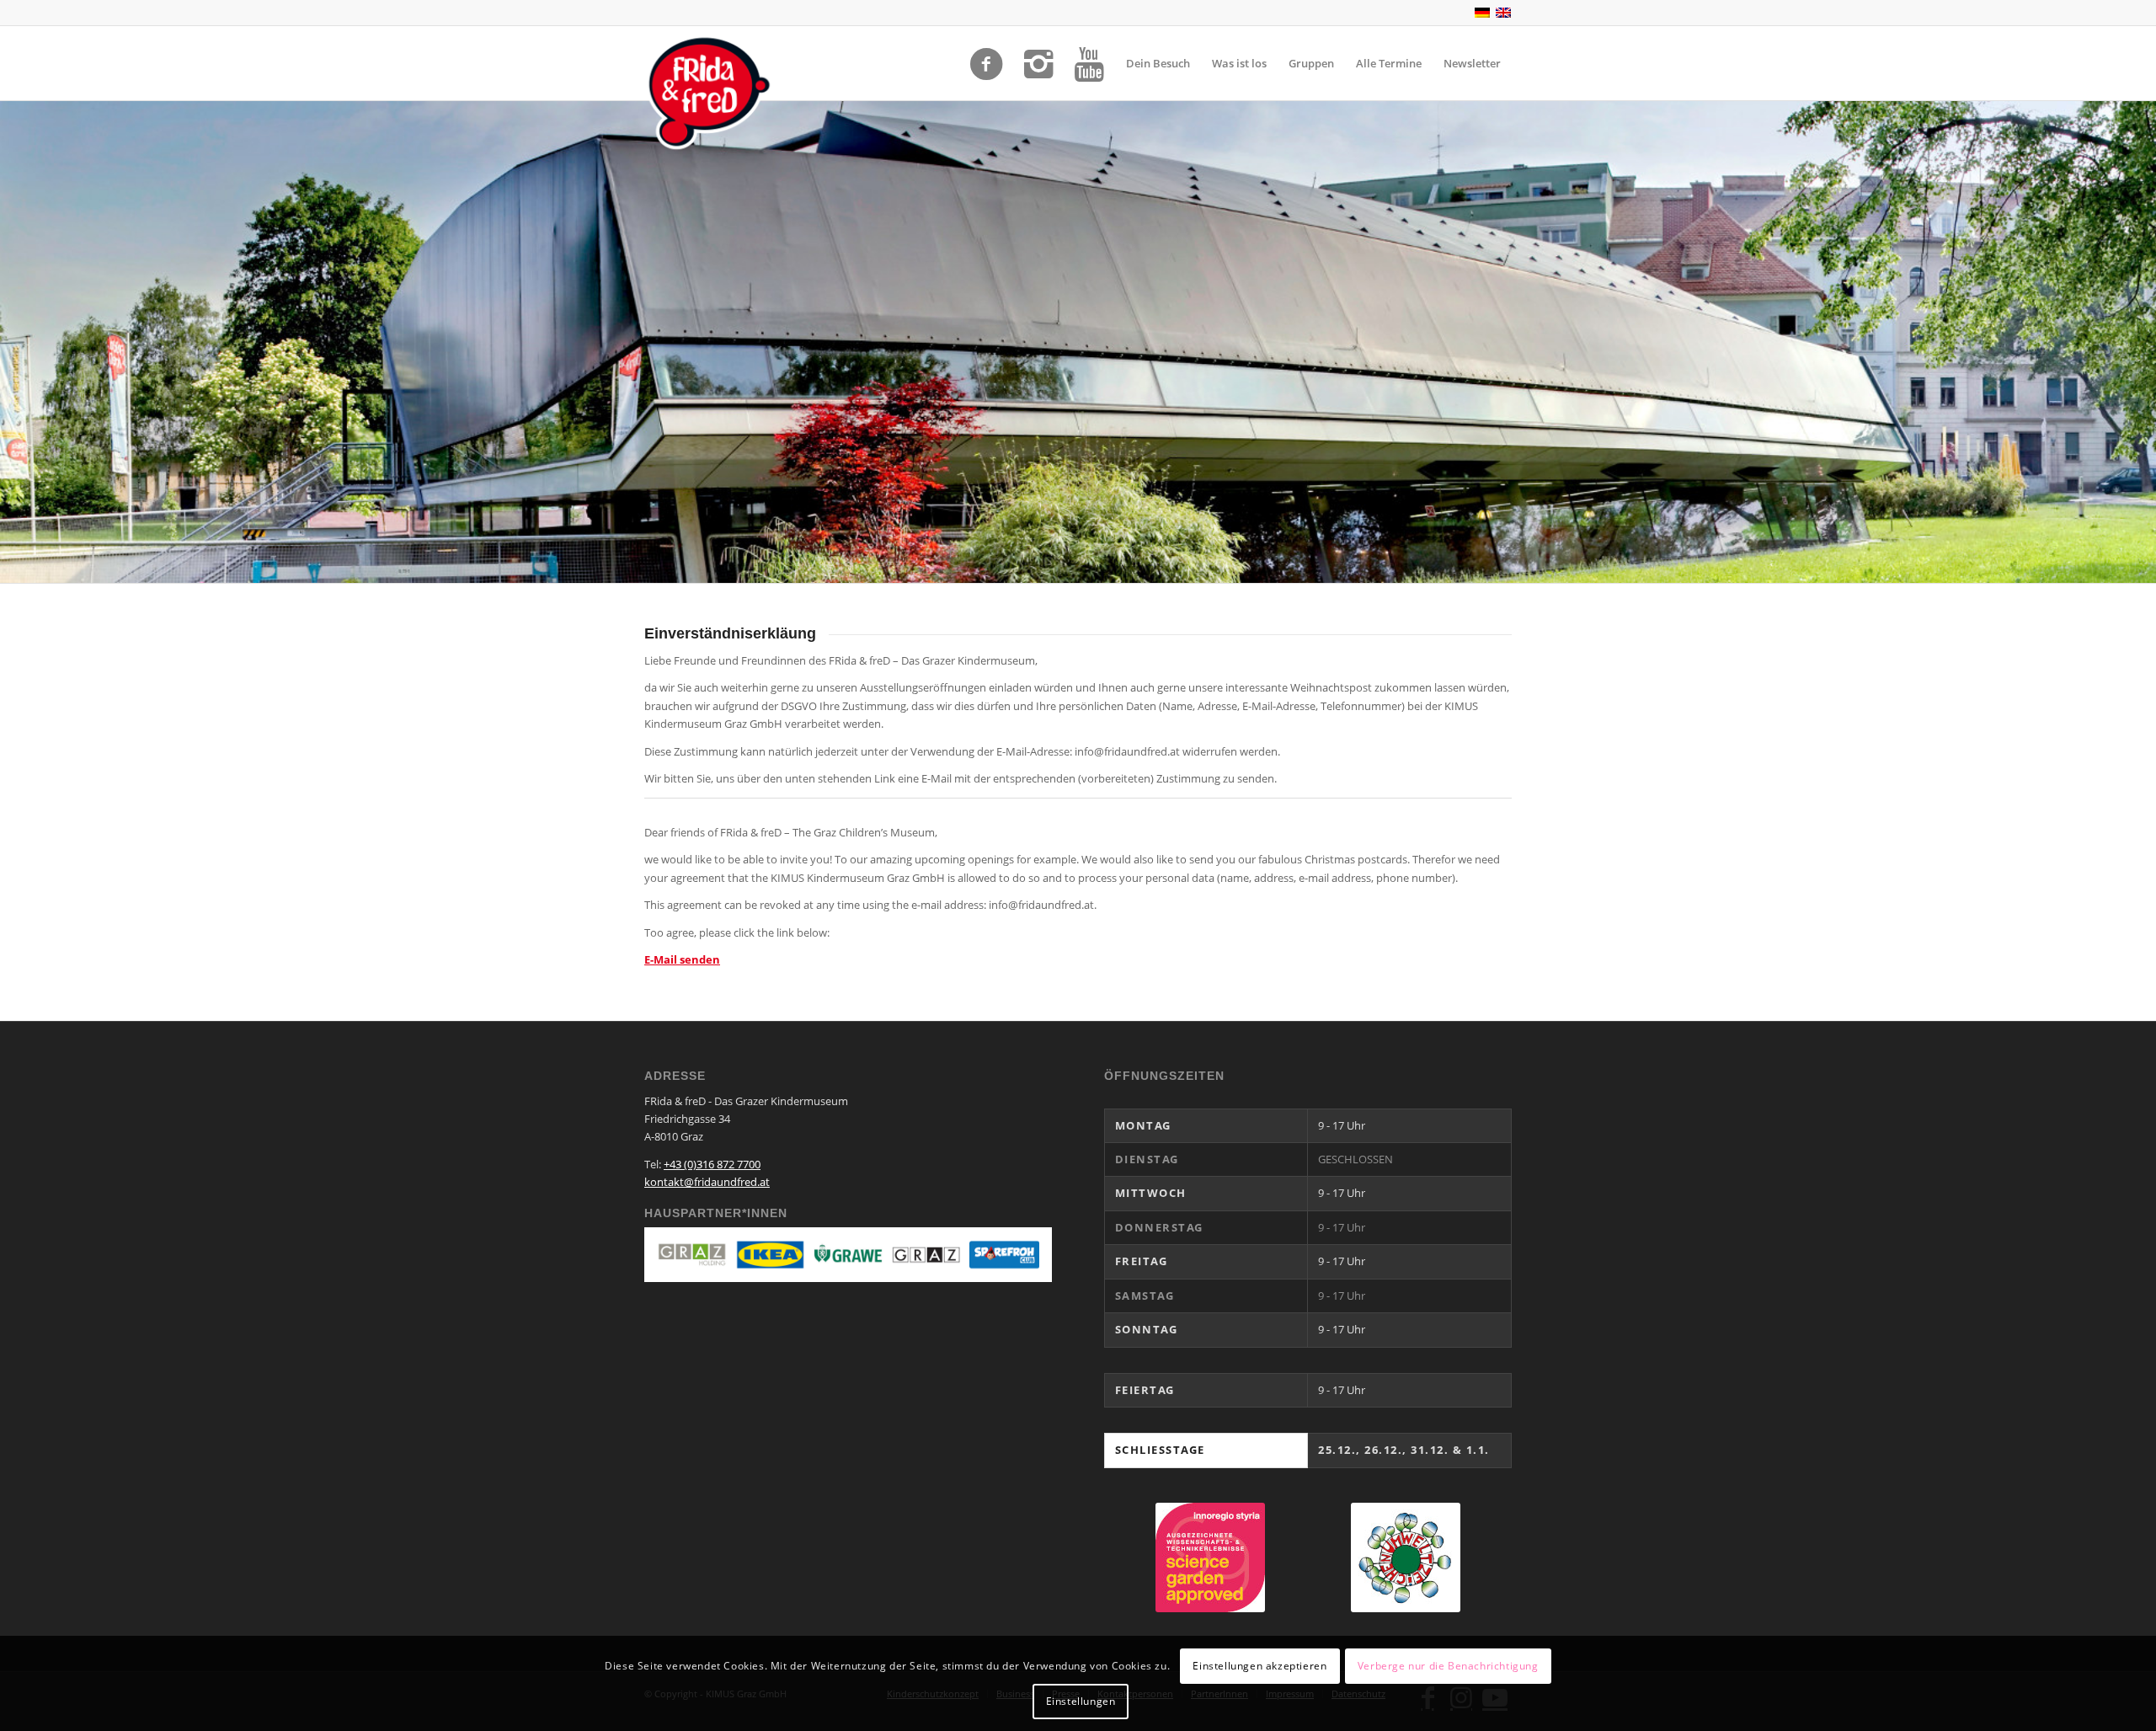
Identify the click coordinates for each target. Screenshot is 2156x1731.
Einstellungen (1081, 1701)
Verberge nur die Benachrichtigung (1448, 1665)
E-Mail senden (682, 959)
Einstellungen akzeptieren (1259, 1665)
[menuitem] (1158, 63)
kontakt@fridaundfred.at (707, 1182)
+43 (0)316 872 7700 (712, 1164)
